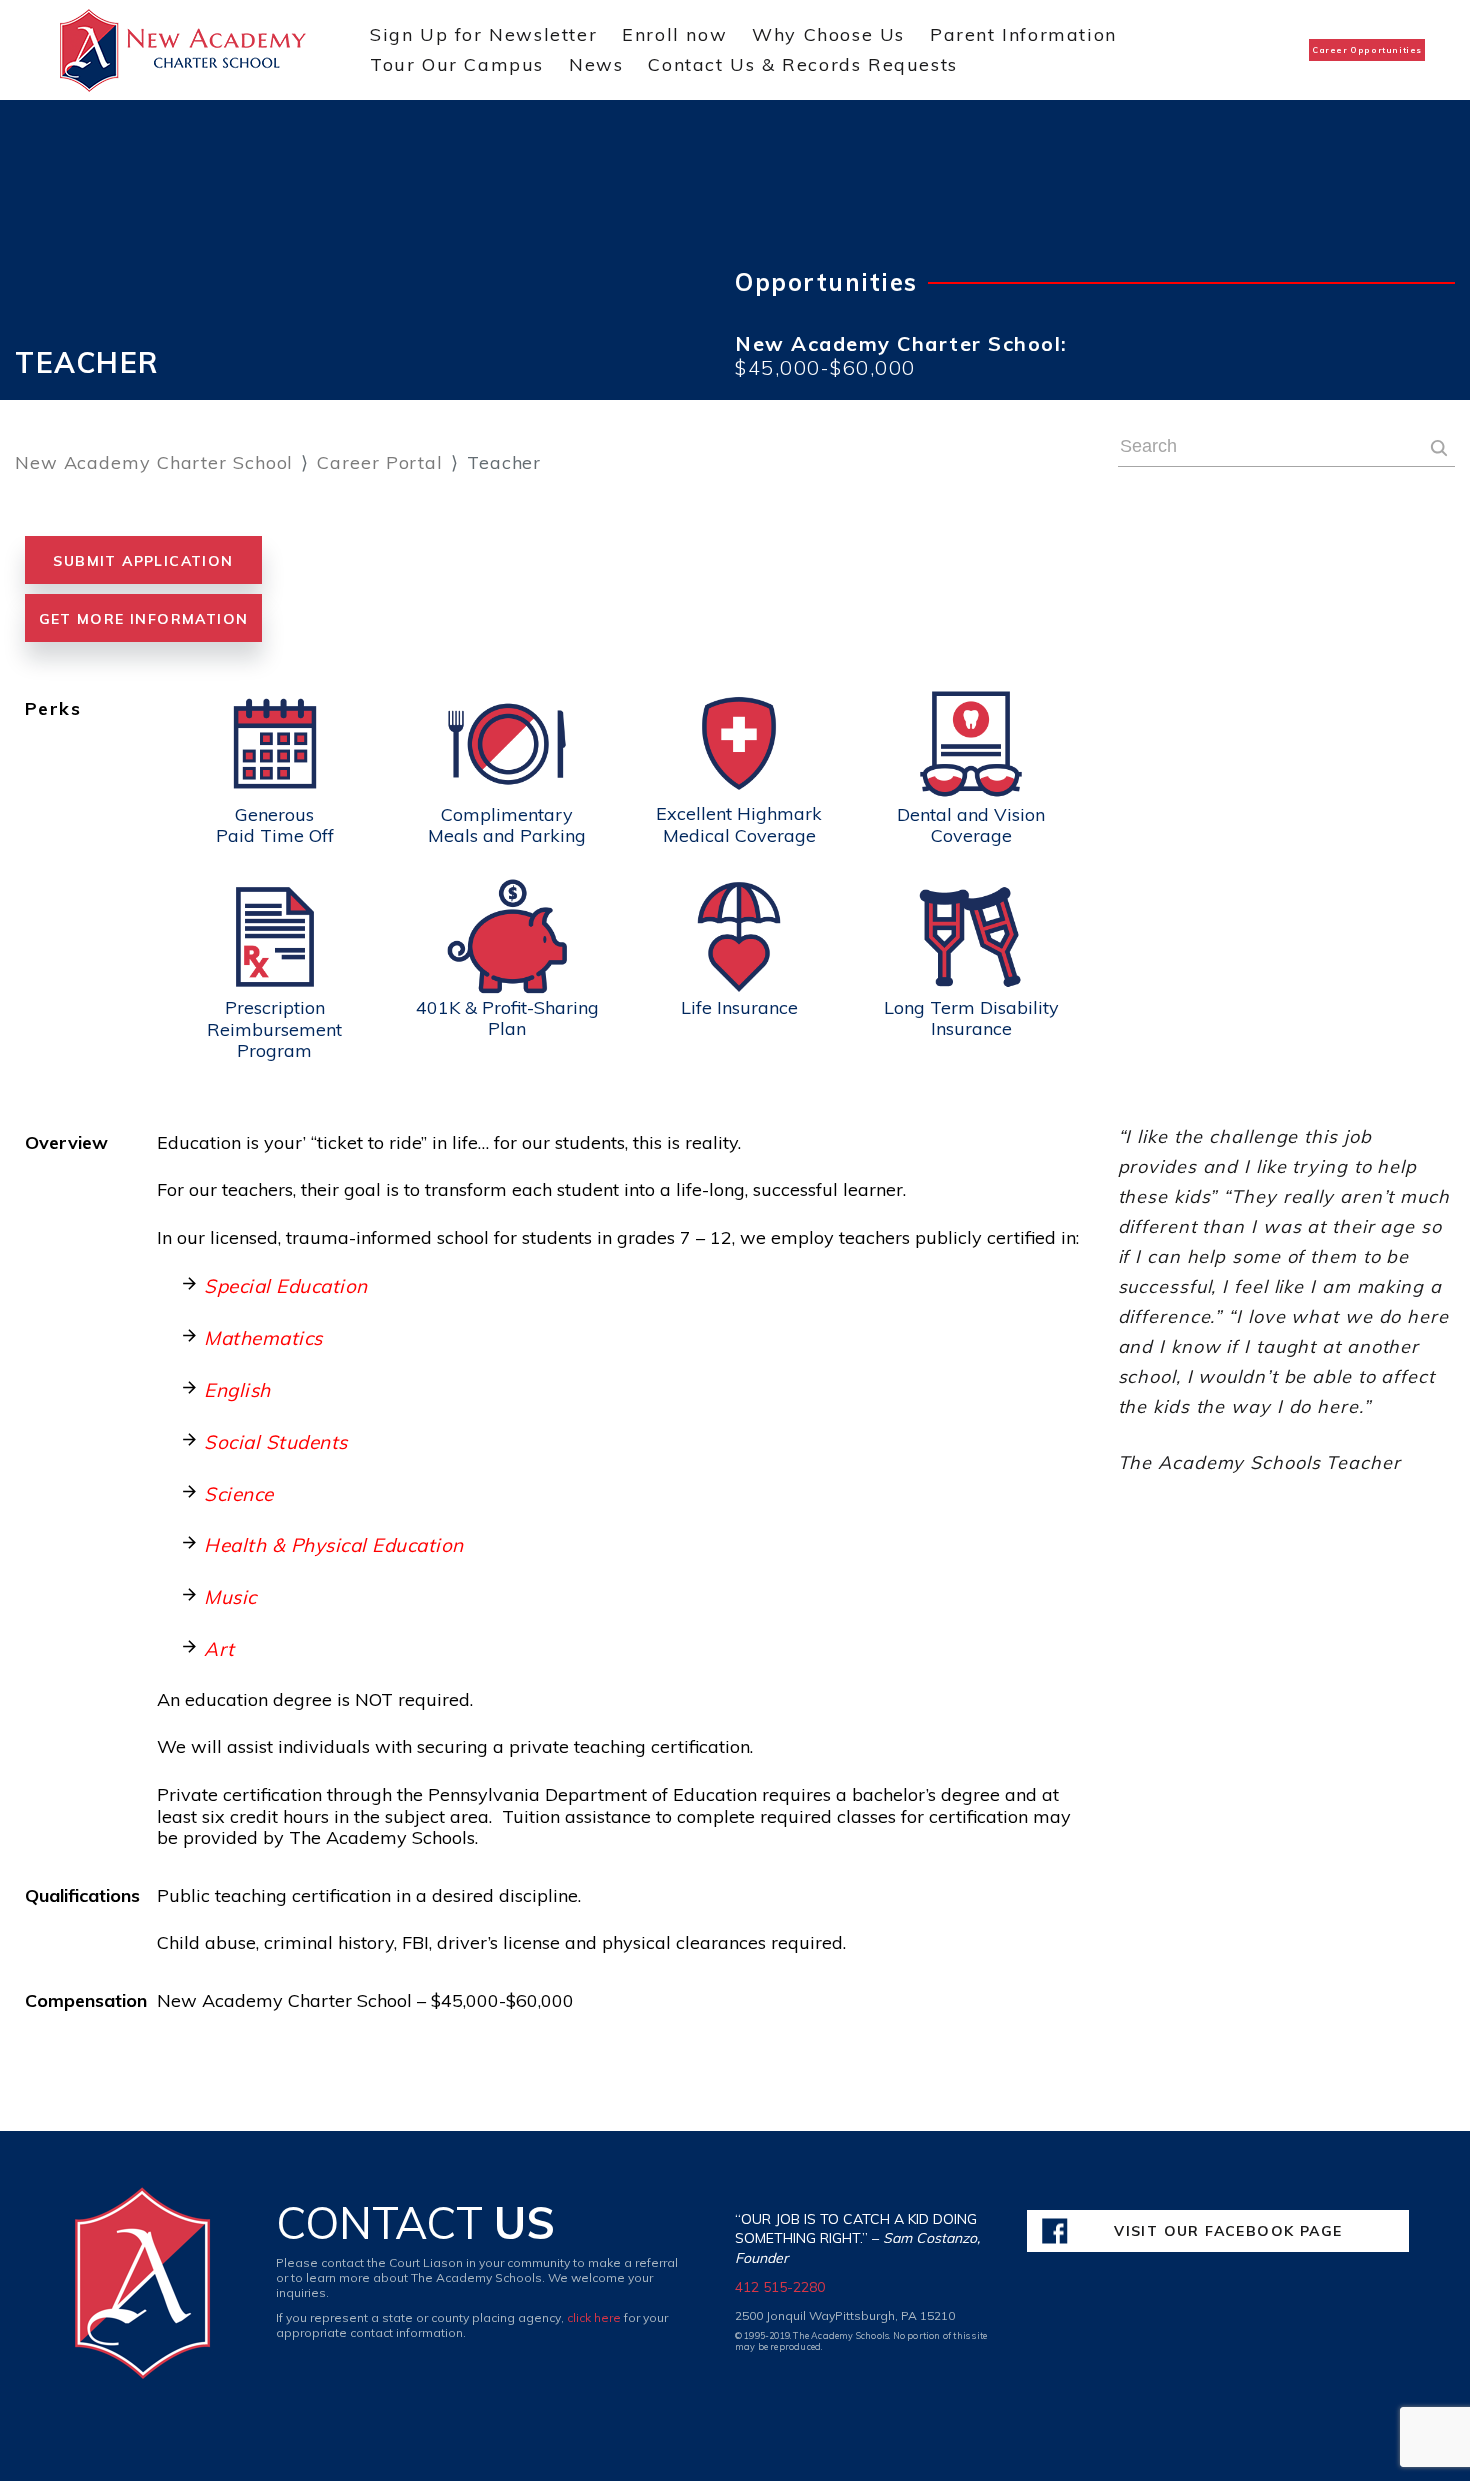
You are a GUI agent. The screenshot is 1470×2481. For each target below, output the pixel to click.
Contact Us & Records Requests (802, 64)
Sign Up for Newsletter (483, 34)
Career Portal (380, 462)
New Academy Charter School (154, 462)
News (596, 64)
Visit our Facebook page (1228, 2231)
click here (594, 2317)
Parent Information (1023, 34)
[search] (1439, 451)
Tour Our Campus (457, 64)
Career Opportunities (1367, 50)
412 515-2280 (780, 2287)
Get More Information (144, 619)
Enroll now (674, 34)
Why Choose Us (828, 34)
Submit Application (143, 561)
